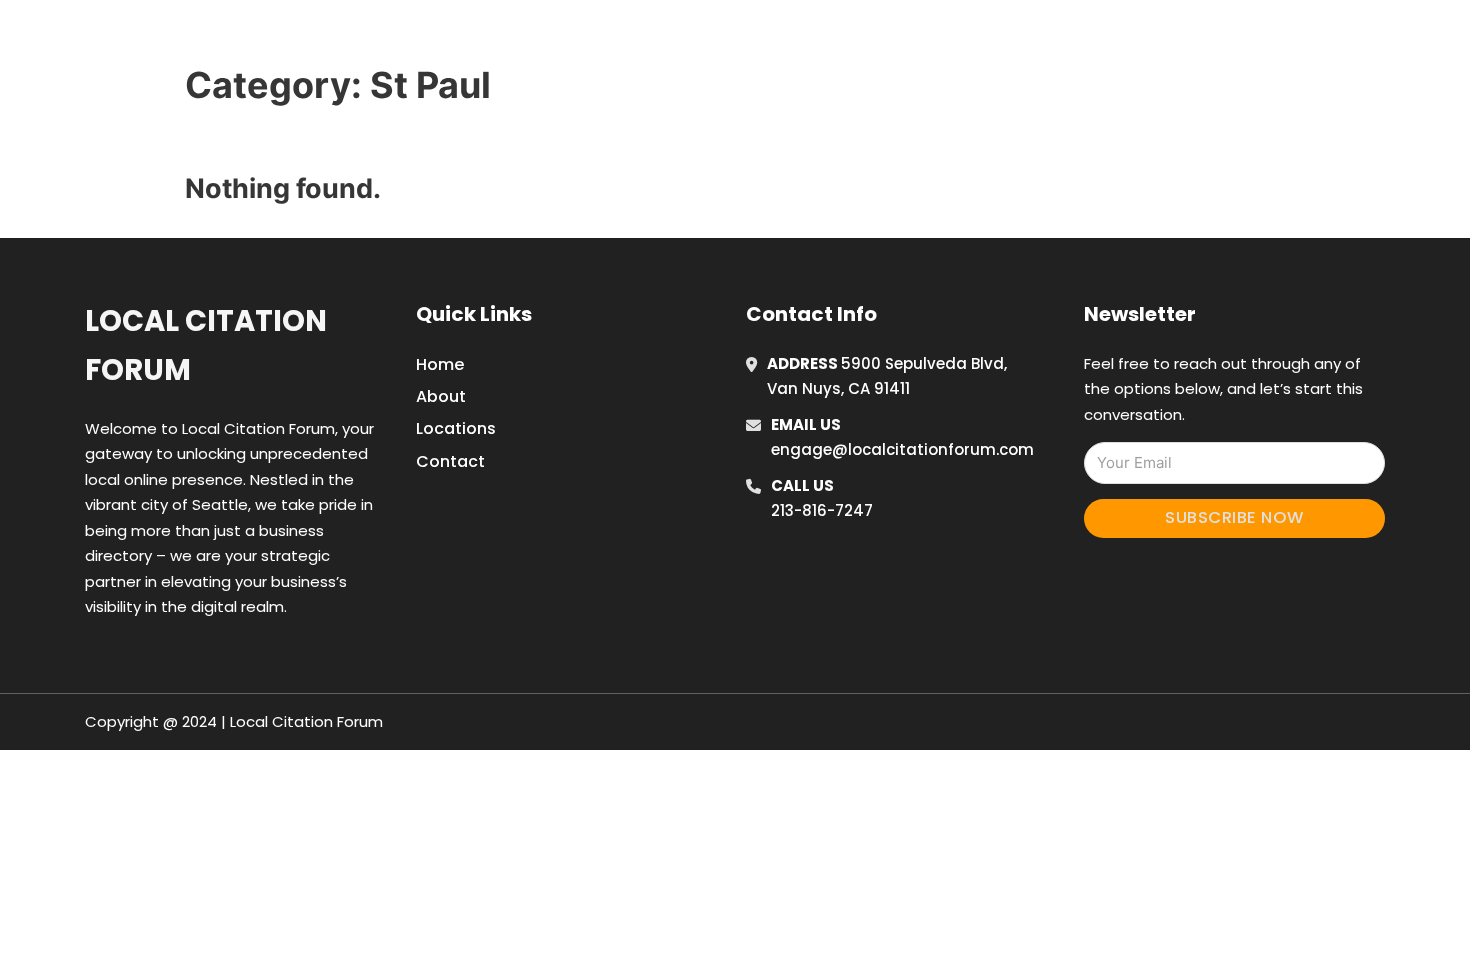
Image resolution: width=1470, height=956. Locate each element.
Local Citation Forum (206, 345)
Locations (1088, 39)
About (441, 396)
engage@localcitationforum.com (902, 449)
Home (998, 39)
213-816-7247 (822, 510)
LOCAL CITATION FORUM (370, 38)
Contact (450, 461)
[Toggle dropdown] (1223, 39)
